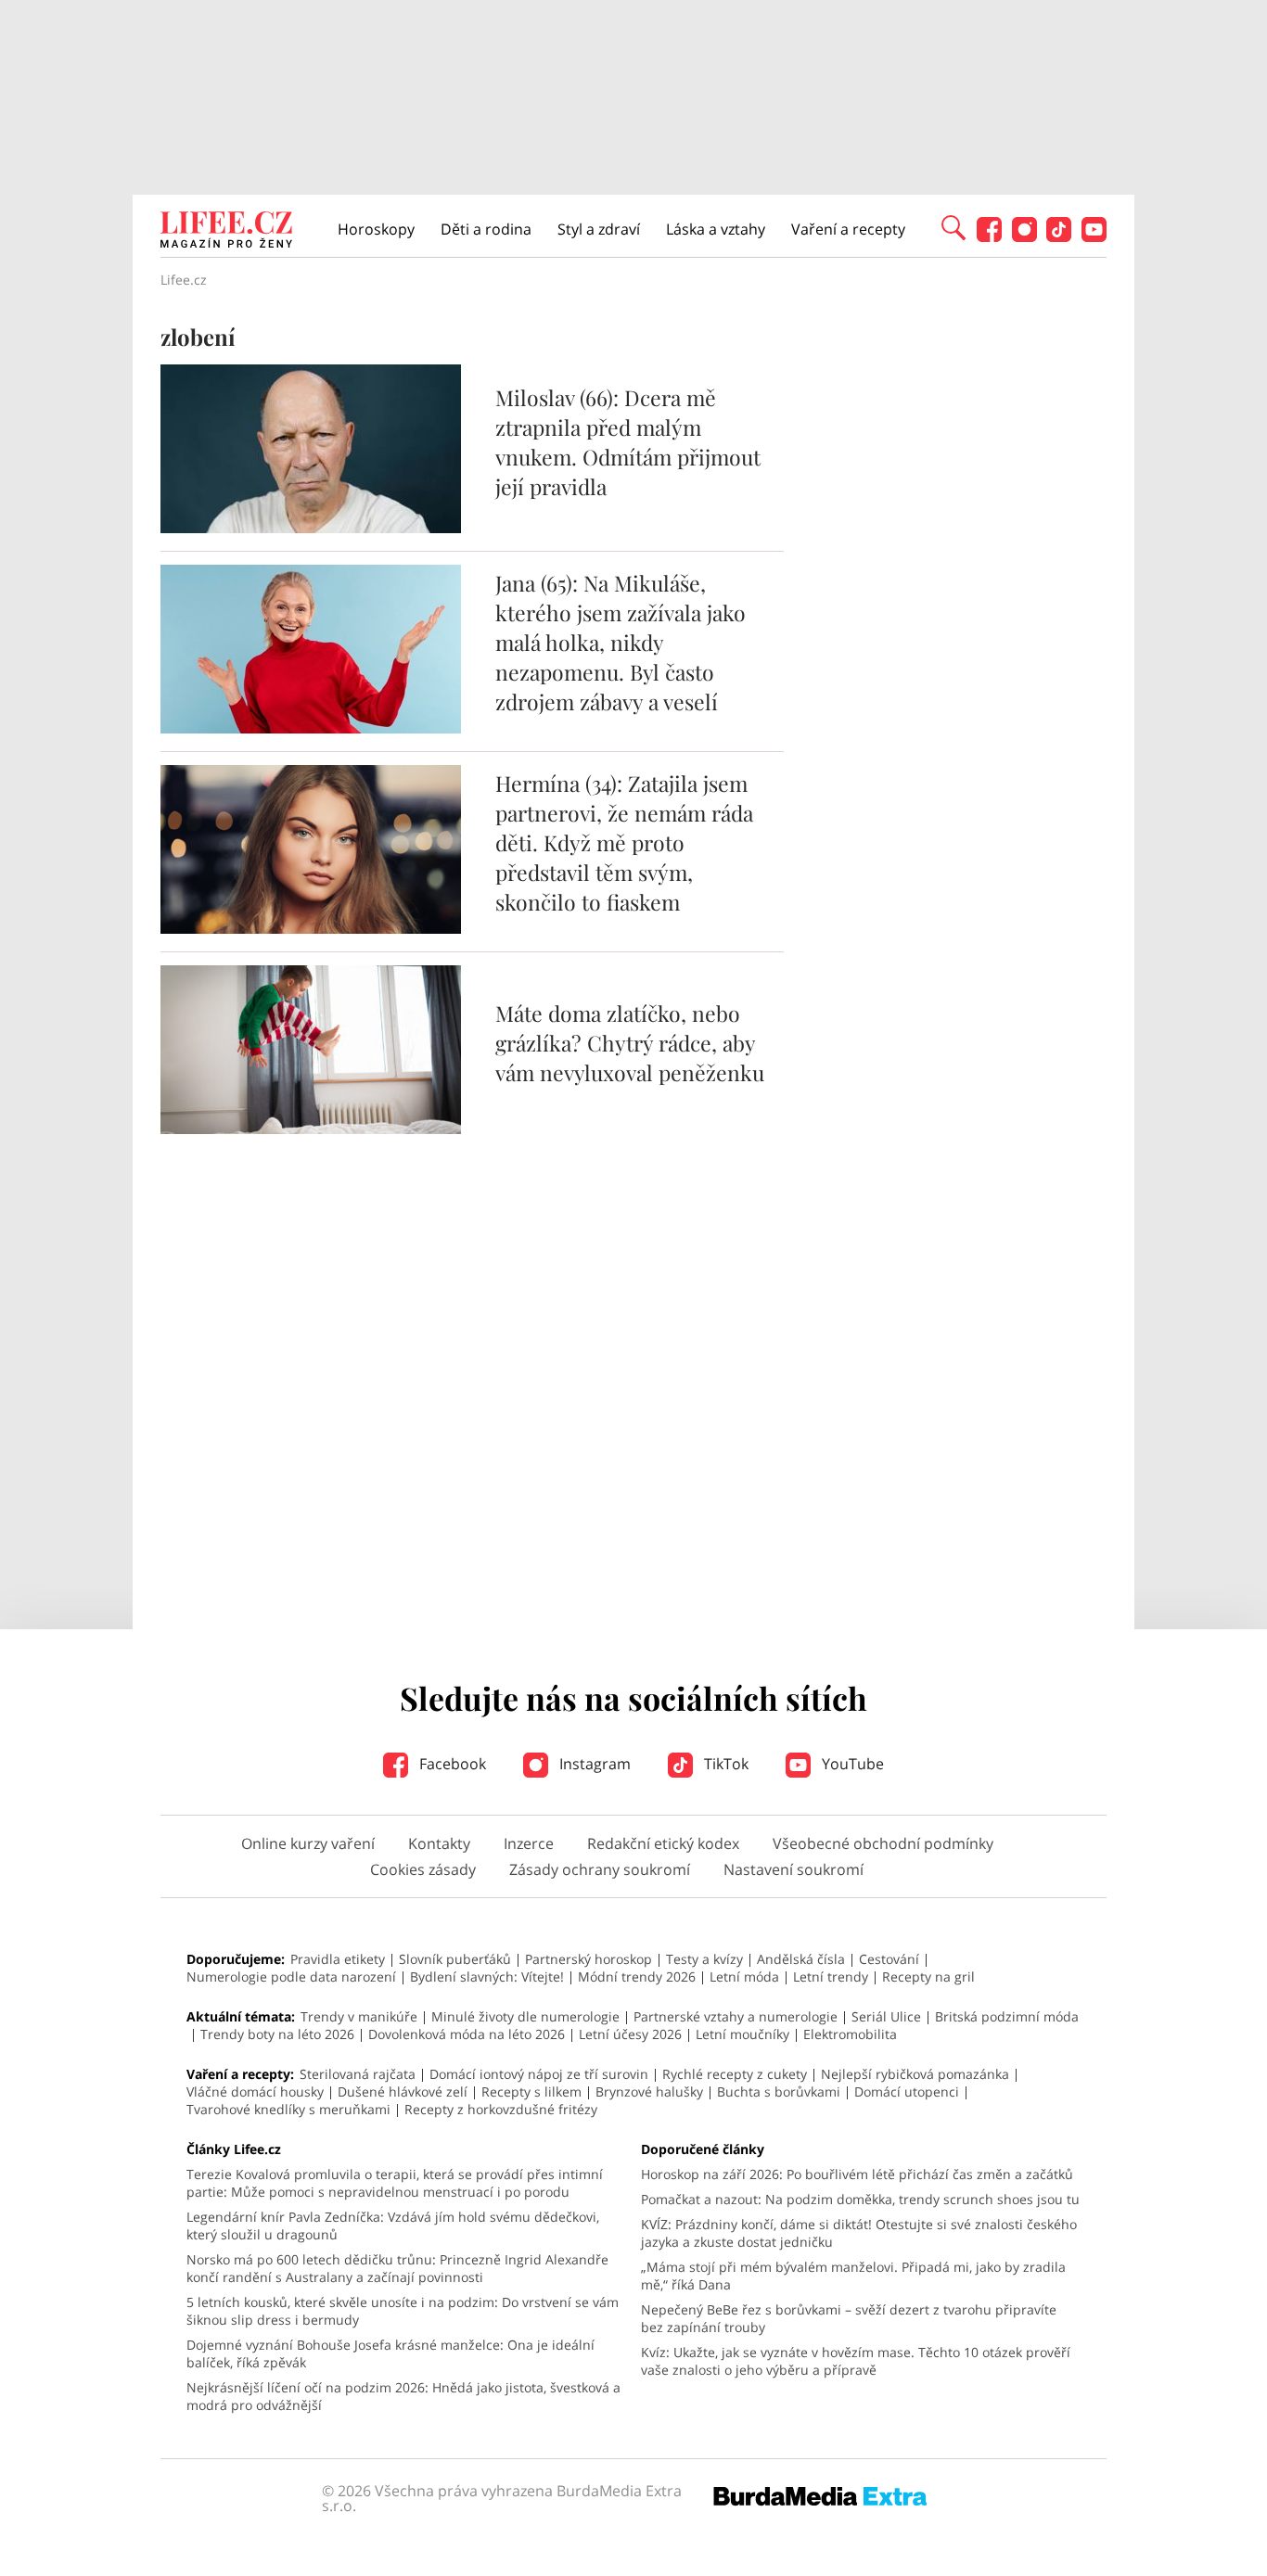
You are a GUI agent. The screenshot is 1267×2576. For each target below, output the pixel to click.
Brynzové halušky (649, 2091)
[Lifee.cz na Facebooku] (989, 237)
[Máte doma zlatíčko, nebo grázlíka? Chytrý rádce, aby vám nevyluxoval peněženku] (311, 1129)
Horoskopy (376, 229)
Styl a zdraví (599, 229)
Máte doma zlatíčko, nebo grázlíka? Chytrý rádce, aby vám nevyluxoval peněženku (630, 1043)
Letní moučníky (742, 2034)
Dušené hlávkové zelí (403, 2091)
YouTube (851, 1764)
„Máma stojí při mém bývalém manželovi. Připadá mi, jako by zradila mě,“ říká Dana (853, 2276)
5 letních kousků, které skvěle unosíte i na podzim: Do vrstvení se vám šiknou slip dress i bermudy (403, 2311)
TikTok (724, 1764)
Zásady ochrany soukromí (600, 1869)
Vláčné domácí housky (255, 2091)
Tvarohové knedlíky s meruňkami (288, 2109)
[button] (953, 226)
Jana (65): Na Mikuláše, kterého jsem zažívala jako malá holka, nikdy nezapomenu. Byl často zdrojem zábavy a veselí (621, 642)
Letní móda (744, 1977)
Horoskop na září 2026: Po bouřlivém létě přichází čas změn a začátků (857, 2174)
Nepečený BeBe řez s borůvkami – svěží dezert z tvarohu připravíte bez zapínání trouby (849, 2318)
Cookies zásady (423, 1869)
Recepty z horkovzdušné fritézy (501, 2109)
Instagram (593, 1764)
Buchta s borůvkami (779, 2091)
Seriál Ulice (886, 2016)
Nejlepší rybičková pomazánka (915, 2074)
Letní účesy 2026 (630, 2034)
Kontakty (439, 1843)
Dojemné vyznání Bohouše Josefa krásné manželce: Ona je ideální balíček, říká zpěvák (390, 2353)
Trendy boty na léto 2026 (277, 2034)
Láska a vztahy (716, 229)
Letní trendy (831, 1977)
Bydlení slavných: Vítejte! (487, 1977)
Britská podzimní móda (1007, 2016)
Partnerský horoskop (589, 1959)
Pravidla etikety (338, 1959)
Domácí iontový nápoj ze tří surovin (539, 2074)
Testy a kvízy (704, 1959)
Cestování (889, 1959)
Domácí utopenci (907, 2091)
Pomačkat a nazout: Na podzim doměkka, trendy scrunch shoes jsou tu (860, 2199)
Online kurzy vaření (308, 1843)
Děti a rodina (486, 229)
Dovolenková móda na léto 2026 (467, 2034)
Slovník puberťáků (455, 1959)
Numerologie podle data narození (291, 1977)
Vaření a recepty (848, 229)
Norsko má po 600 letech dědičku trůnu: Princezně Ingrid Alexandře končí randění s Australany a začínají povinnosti (397, 2268)
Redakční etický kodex (663, 1843)
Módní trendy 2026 (637, 1977)
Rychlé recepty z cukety (735, 2074)
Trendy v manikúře (359, 2016)
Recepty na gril (928, 1977)
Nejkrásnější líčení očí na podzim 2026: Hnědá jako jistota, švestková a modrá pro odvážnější (403, 2396)
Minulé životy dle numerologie (525, 2016)
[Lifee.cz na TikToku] (1059, 237)
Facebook (451, 1764)
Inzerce (529, 1843)
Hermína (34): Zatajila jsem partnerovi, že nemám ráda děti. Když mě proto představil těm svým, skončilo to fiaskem (624, 842)
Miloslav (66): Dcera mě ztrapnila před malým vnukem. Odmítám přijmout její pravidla (628, 442)
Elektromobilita (850, 2034)
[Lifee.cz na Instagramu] (1024, 237)
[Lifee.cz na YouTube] (1094, 237)
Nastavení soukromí (793, 1869)
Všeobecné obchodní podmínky (883, 1843)
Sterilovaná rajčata (358, 2074)
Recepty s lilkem (531, 2091)
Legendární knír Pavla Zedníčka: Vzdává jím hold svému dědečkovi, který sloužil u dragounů (393, 2225)
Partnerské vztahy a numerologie (736, 2016)
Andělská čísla (801, 1959)
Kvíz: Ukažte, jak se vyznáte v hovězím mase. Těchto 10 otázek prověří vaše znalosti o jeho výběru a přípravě (856, 2361)
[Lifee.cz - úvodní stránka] (226, 232)
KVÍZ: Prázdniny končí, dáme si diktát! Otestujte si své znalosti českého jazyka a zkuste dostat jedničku (859, 2233)
